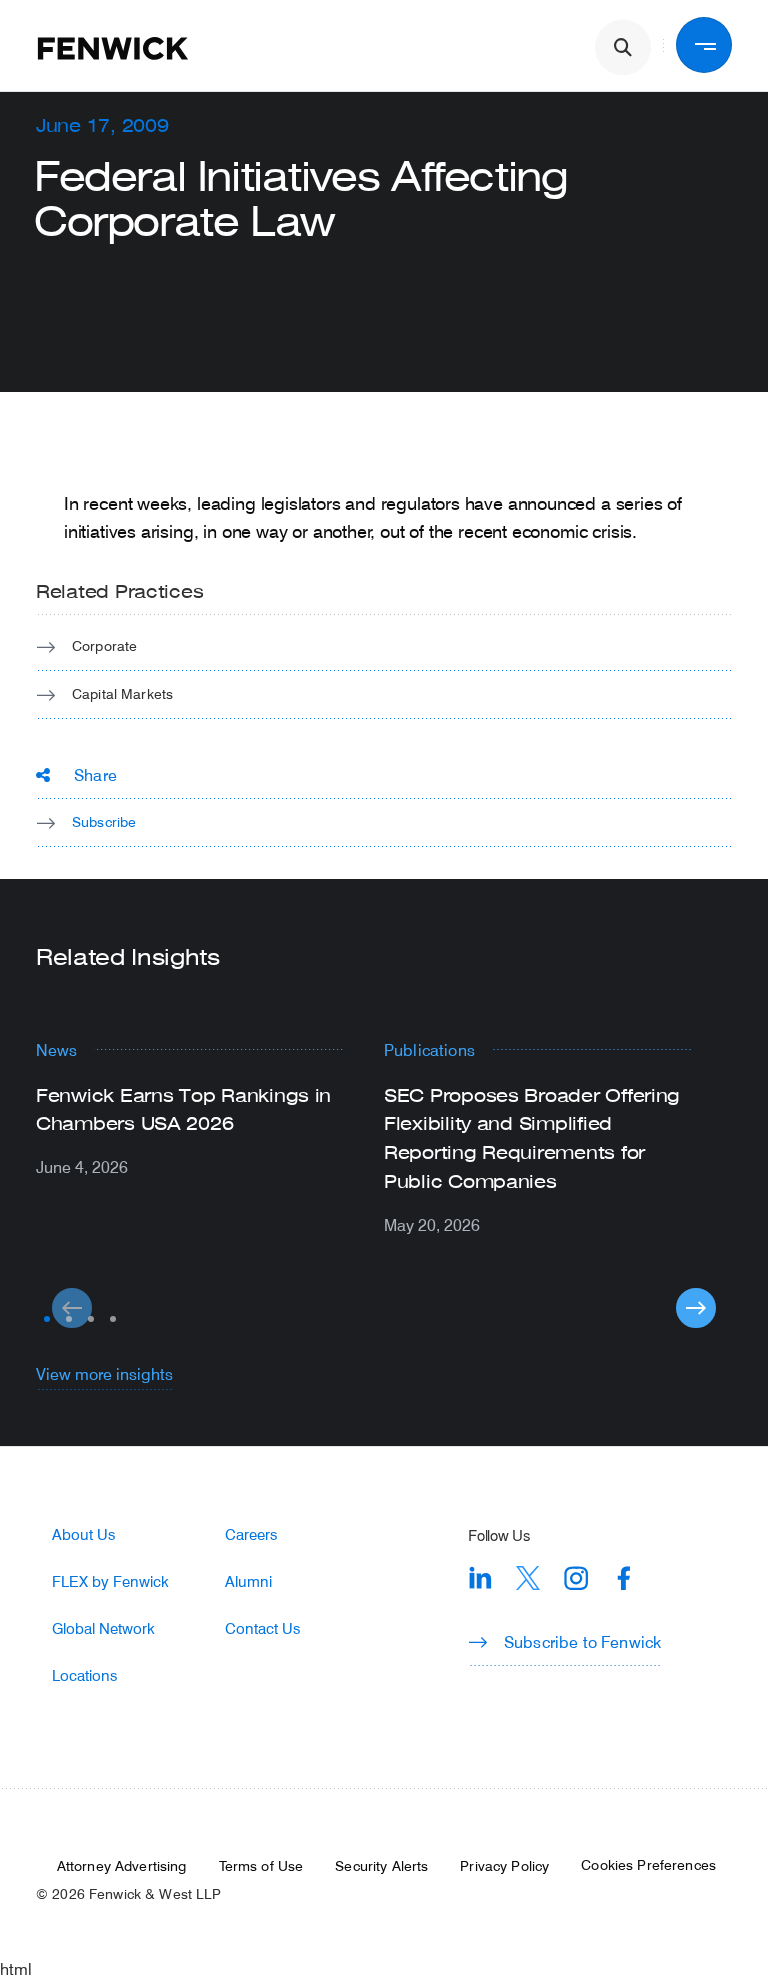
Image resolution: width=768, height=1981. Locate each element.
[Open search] (623, 48)
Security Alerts (381, 1866)
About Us (83, 1534)
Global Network (103, 1628)
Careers (251, 1534)
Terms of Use (261, 1866)
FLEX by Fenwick (110, 1581)
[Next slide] (696, 1308)
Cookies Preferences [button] (648, 1865)
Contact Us (262, 1628)
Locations (84, 1675)
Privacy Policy (504, 1866)
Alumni (248, 1581)
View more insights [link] (104, 1373)
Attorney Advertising (122, 1866)
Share (95, 774)
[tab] (47, 1319)
